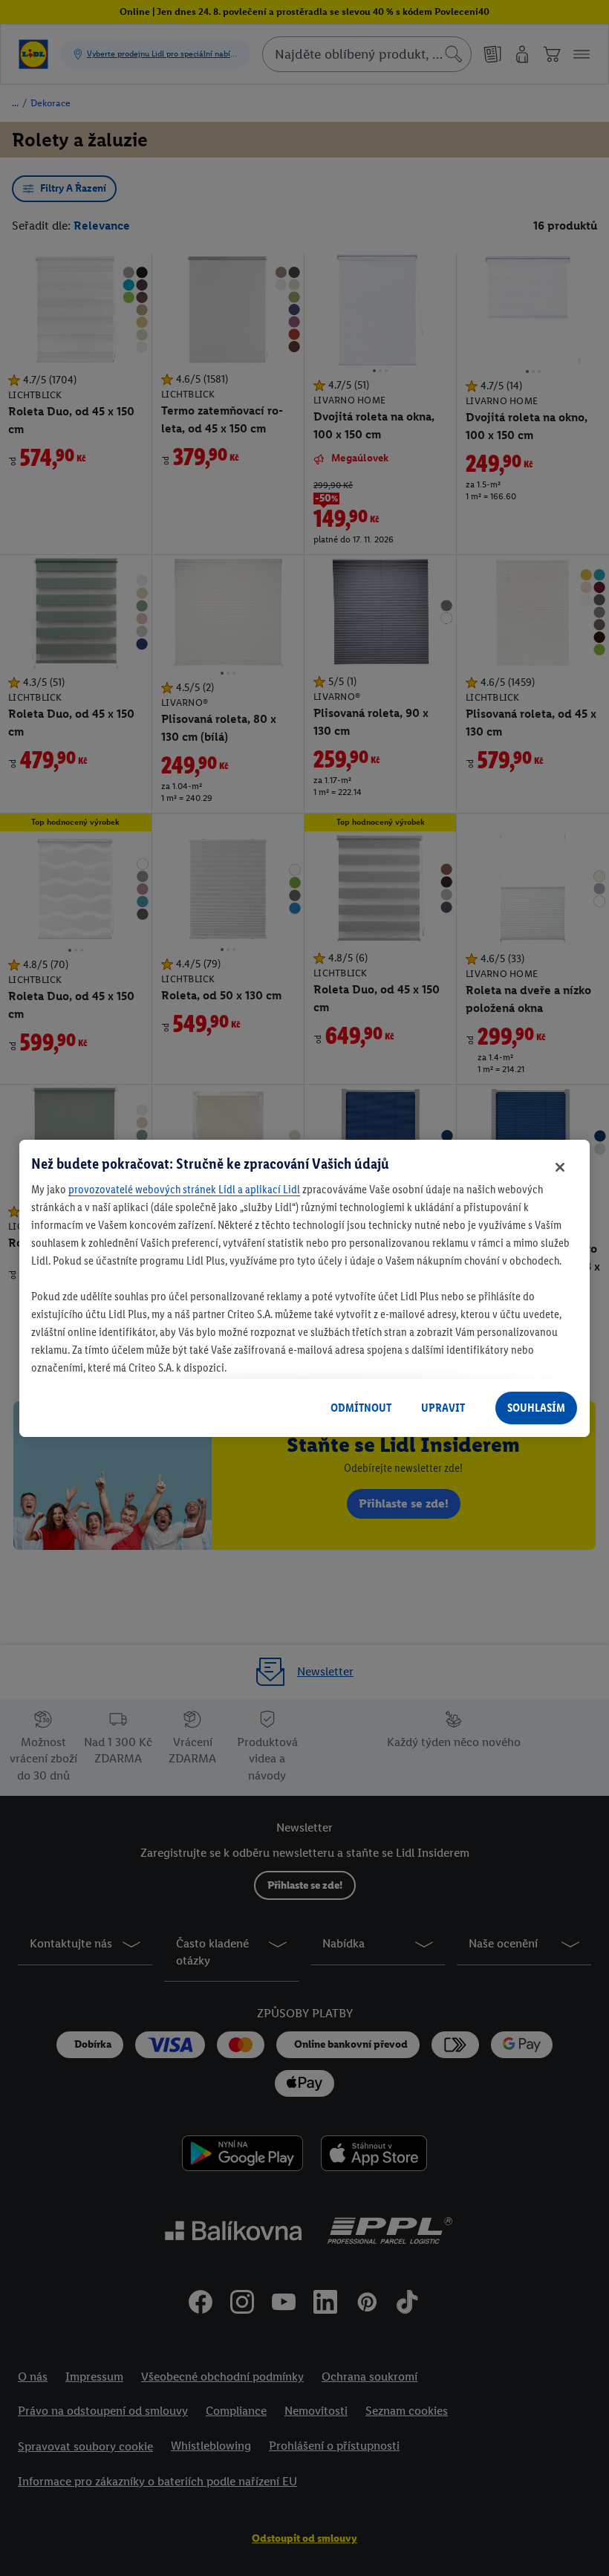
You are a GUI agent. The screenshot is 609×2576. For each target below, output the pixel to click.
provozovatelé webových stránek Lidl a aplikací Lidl (184, 1189)
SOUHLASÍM (536, 1408)
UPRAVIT (443, 1408)
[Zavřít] (560, 1167)
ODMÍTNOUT (361, 1408)
